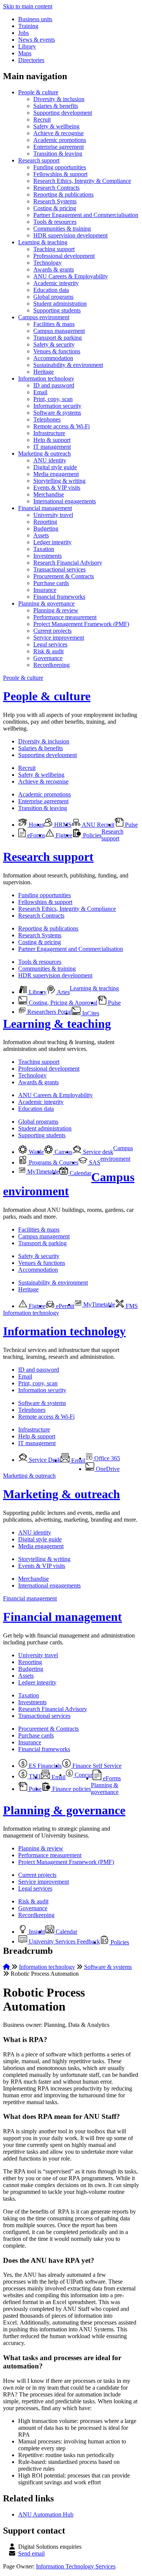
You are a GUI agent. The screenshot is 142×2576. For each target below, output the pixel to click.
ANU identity (50, 460)
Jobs (23, 33)
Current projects (52, 631)
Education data (51, 290)
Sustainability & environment (68, 365)
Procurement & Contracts (64, 576)
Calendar (80, 1173)
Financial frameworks (59, 597)
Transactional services (59, 569)
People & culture (38, 92)
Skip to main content (28, 6)
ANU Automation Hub (46, 2514)
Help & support (52, 440)
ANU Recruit (98, 825)
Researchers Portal (49, 1012)
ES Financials (44, 1766)
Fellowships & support (60, 174)
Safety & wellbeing (56, 126)
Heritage (44, 372)
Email (40, 392)
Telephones (47, 419)
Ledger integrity (52, 542)
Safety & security (54, 344)
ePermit (64, 1306)
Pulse (131, 825)
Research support (39, 160)
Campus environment (44, 317)
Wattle (36, 1152)
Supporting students (57, 310)
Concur (83, 1775)
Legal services (50, 644)
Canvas (63, 1152)
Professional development (64, 256)
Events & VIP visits (57, 488)
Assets (41, 535)
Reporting (45, 522)
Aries (63, 992)
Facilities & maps (54, 324)
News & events (37, 40)
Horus (35, 825)
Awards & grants (54, 269)
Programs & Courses (53, 1162)
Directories (31, 60)
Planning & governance (46, 603)
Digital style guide (55, 467)
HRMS (62, 825)
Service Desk (44, 1460)
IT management (52, 447)
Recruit (42, 119)
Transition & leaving (58, 154)
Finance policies (71, 1789)
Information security (57, 406)
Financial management (45, 508)
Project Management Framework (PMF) (81, 624)
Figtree (63, 835)
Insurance (45, 590)
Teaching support (54, 249)
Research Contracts (56, 188)
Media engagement (56, 474)
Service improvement (59, 638)
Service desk (97, 1152)
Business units (35, 19)
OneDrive (107, 1469)
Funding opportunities (60, 167)
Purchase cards (51, 583)
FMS (131, 1306)
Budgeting (46, 528)
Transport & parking (58, 338)
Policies (91, 835)
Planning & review (56, 610)
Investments (48, 556)
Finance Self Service (96, 1766)
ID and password (54, 385)
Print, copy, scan (53, 399)
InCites (90, 1013)
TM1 (34, 1776)
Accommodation (53, 358)
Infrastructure (49, 433)
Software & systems (57, 413)
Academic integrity (56, 283)
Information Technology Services (76, 2566)
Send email (31, 2553)
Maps (25, 53)
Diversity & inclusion (59, 99)
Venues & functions (57, 351)
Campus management (59, 331)
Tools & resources (55, 222)
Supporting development (63, 113)
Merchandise (49, 494)
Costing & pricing (55, 208)
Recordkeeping (51, 665)
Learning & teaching (43, 242)
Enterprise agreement (59, 147)
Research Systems (55, 201)
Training (28, 26)
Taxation (44, 549)
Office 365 (106, 1458)
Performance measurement (65, 617)
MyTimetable (42, 1172)
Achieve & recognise (59, 133)
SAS (94, 1162)
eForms (35, 835)
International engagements (65, 501)
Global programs (53, 297)
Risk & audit (48, 651)
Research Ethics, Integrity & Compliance (82, 181)
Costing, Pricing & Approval (62, 1003)
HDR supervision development (70, 235)
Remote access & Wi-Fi (62, 426)
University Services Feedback (64, 1941)
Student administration (60, 304)
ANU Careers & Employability (71, 276)
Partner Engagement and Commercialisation (86, 215)
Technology (48, 263)
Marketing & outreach (44, 454)
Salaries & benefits (56, 106)
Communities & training (62, 229)
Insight (36, 1932)
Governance (48, 658)
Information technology (46, 379)
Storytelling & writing (59, 481)
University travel (53, 515)
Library (27, 46)
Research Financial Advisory (68, 563)
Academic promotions (60, 140)
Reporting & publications (63, 194)
